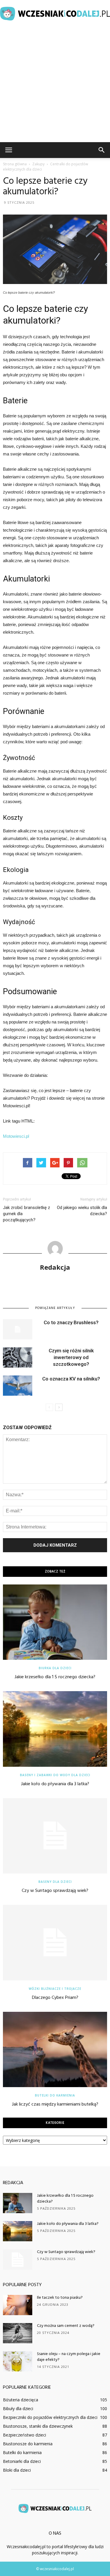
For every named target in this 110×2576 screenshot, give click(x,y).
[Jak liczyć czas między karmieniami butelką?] (55, 2049)
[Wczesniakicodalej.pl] (55, 14)
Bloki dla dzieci (17, 2470)
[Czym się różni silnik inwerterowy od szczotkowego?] (18, 1357)
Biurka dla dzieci (55, 1668)
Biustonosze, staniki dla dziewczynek (38, 2426)
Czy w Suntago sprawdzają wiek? (55, 1891)
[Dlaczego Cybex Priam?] (55, 1942)
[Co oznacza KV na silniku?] (18, 1386)
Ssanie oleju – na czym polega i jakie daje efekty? (69, 2357)
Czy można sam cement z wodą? (66, 2326)
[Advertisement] (55, 84)
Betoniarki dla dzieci (22, 2461)
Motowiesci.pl (16, 1136)
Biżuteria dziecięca (21, 2400)
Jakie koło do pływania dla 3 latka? (55, 1784)
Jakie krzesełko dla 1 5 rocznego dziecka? (55, 1677)
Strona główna (15, 164)
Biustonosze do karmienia (28, 2444)
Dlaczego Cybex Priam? (55, 1998)
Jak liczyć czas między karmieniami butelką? (55, 2104)
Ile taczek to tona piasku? (60, 2298)
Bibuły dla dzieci (18, 2408)
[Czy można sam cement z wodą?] (18, 2333)
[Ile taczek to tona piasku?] (18, 2305)
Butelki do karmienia (55, 2095)
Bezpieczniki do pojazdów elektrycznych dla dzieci (50, 2417)
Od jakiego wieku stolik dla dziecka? (82, 1211)
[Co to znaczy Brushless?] (18, 1329)
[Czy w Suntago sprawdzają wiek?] (55, 1836)
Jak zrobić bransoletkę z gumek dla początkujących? (27, 1214)
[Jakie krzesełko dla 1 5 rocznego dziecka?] (55, 1622)
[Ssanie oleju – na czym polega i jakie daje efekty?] (18, 2361)
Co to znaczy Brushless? (71, 1322)
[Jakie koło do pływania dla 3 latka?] (55, 1729)
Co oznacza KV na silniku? (71, 1379)
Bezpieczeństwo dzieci (24, 2435)
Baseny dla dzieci (55, 1882)
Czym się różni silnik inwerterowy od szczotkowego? (71, 1357)
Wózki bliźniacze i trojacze (55, 1989)
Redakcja (55, 1267)
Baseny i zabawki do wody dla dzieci (55, 1775)
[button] (102, 150)
